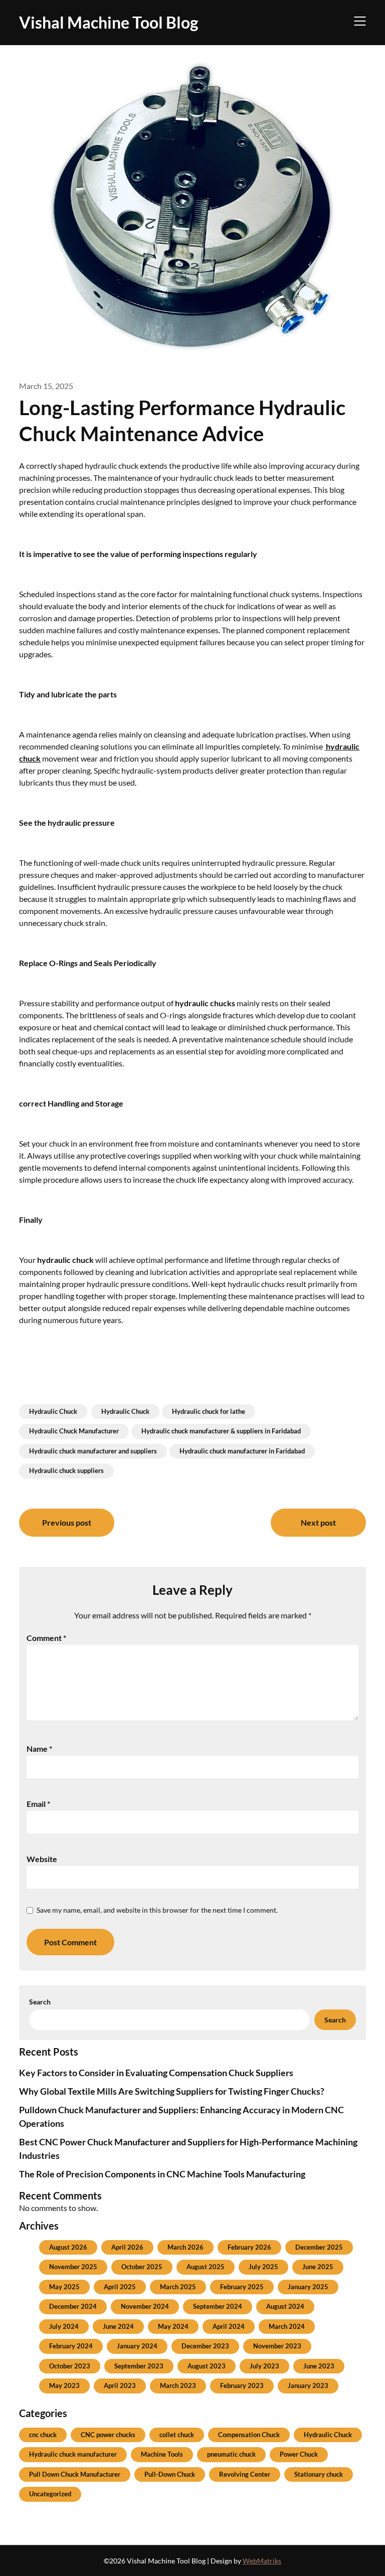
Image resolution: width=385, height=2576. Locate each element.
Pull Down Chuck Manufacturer (75, 2474)
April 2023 (120, 2385)
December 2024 (73, 2306)
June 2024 (118, 2326)
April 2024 (229, 2326)
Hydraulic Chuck (53, 1411)
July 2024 (64, 2326)
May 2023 (64, 2385)
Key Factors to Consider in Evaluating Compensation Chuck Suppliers (156, 2073)
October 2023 (70, 2366)
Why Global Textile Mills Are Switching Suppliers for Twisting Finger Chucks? (172, 2091)
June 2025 (318, 2267)
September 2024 (218, 2306)
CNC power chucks (108, 2435)
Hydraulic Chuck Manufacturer (74, 1431)
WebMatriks (262, 2561)
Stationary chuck (319, 2474)
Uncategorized (50, 2494)
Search (40, 2002)
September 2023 (139, 2366)
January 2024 (137, 2346)
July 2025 (263, 2267)
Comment (46, 1638)
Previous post (67, 1522)
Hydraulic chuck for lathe (209, 1411)
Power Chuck (299, 2454)
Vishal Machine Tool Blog (109, 22)
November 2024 (145, 2306)
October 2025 (142, 2267)
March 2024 (287, 2326)
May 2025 (64, 2287)
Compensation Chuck (249, 2435)
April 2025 (120, 2287)
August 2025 (206, 2267)
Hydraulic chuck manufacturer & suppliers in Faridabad (221, 1431)
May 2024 (173, 2326)
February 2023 (242, 2385)
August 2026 (68, 2247)
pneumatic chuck (231, 2454)
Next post (318, 1522)
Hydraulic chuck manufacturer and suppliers (93, 1451)
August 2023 (207, 2366)
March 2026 (185, 2247)
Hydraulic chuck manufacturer (73, 2454)
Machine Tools (162, 2454)
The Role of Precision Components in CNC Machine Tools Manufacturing (162, 2174)
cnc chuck (43, 2435)
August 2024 (285, 2306)
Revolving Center (245, 2474)
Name (39, 1749)
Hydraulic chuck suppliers (66, 1470)
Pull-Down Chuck (170, 2474)
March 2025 (178, 2287)
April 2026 (127, 2247)
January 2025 (308, 2287)
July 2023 (264, 2366)
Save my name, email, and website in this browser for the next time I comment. (157, 1910)
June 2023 (319, 2366)
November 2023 (277, 2346)
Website (42, 1859)
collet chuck (177, 2435)
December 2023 (205, 2346)
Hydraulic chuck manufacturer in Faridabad (242, 1451)
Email (38, 1804)
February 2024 (71, 2346)
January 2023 (308, 2385)
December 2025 (319, 2247)
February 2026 (249, 2247)
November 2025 (73, 2267)
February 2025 (242, 2287)
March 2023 (178, 2385)
